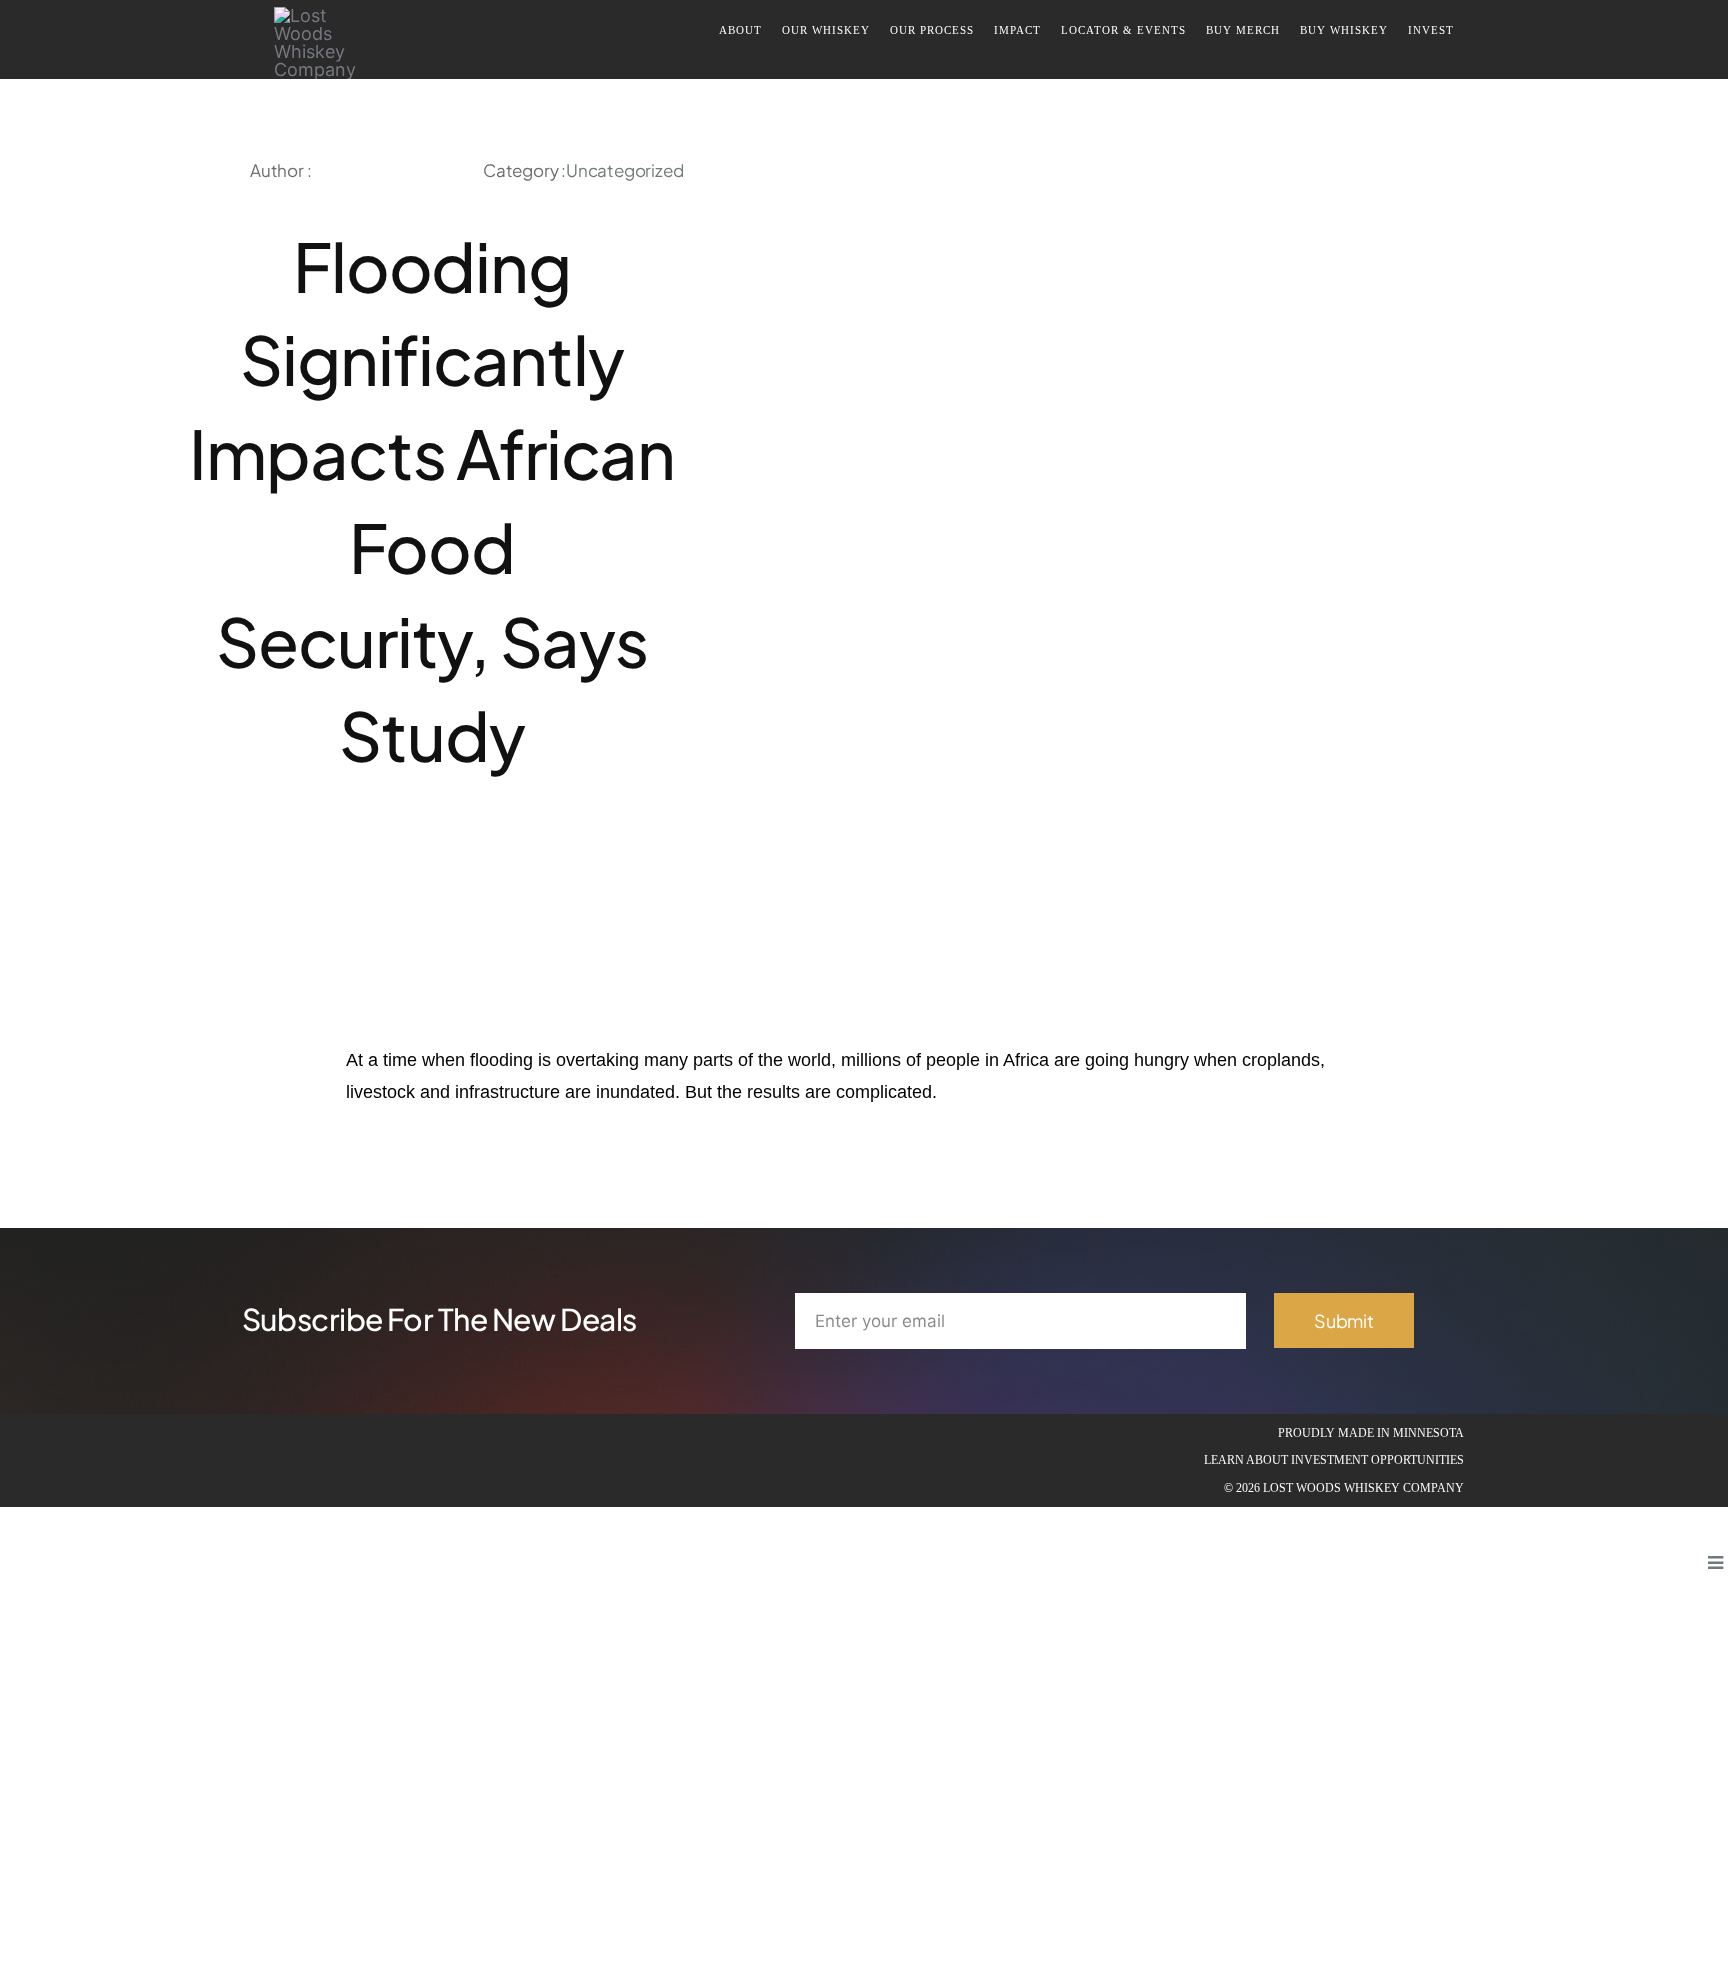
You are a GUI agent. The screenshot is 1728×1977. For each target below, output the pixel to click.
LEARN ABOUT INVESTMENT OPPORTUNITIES (1334, 1460)
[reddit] (466, 865)
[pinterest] (398, 865)
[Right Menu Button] (1715, 1562)
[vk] (500, 865)
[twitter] (364, 865)
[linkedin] (334, 1461)
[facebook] (330, 865)
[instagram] (302, 1461)
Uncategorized (624, 170)
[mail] (534, 865)
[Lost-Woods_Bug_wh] (315, 15)
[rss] (432, 865)
